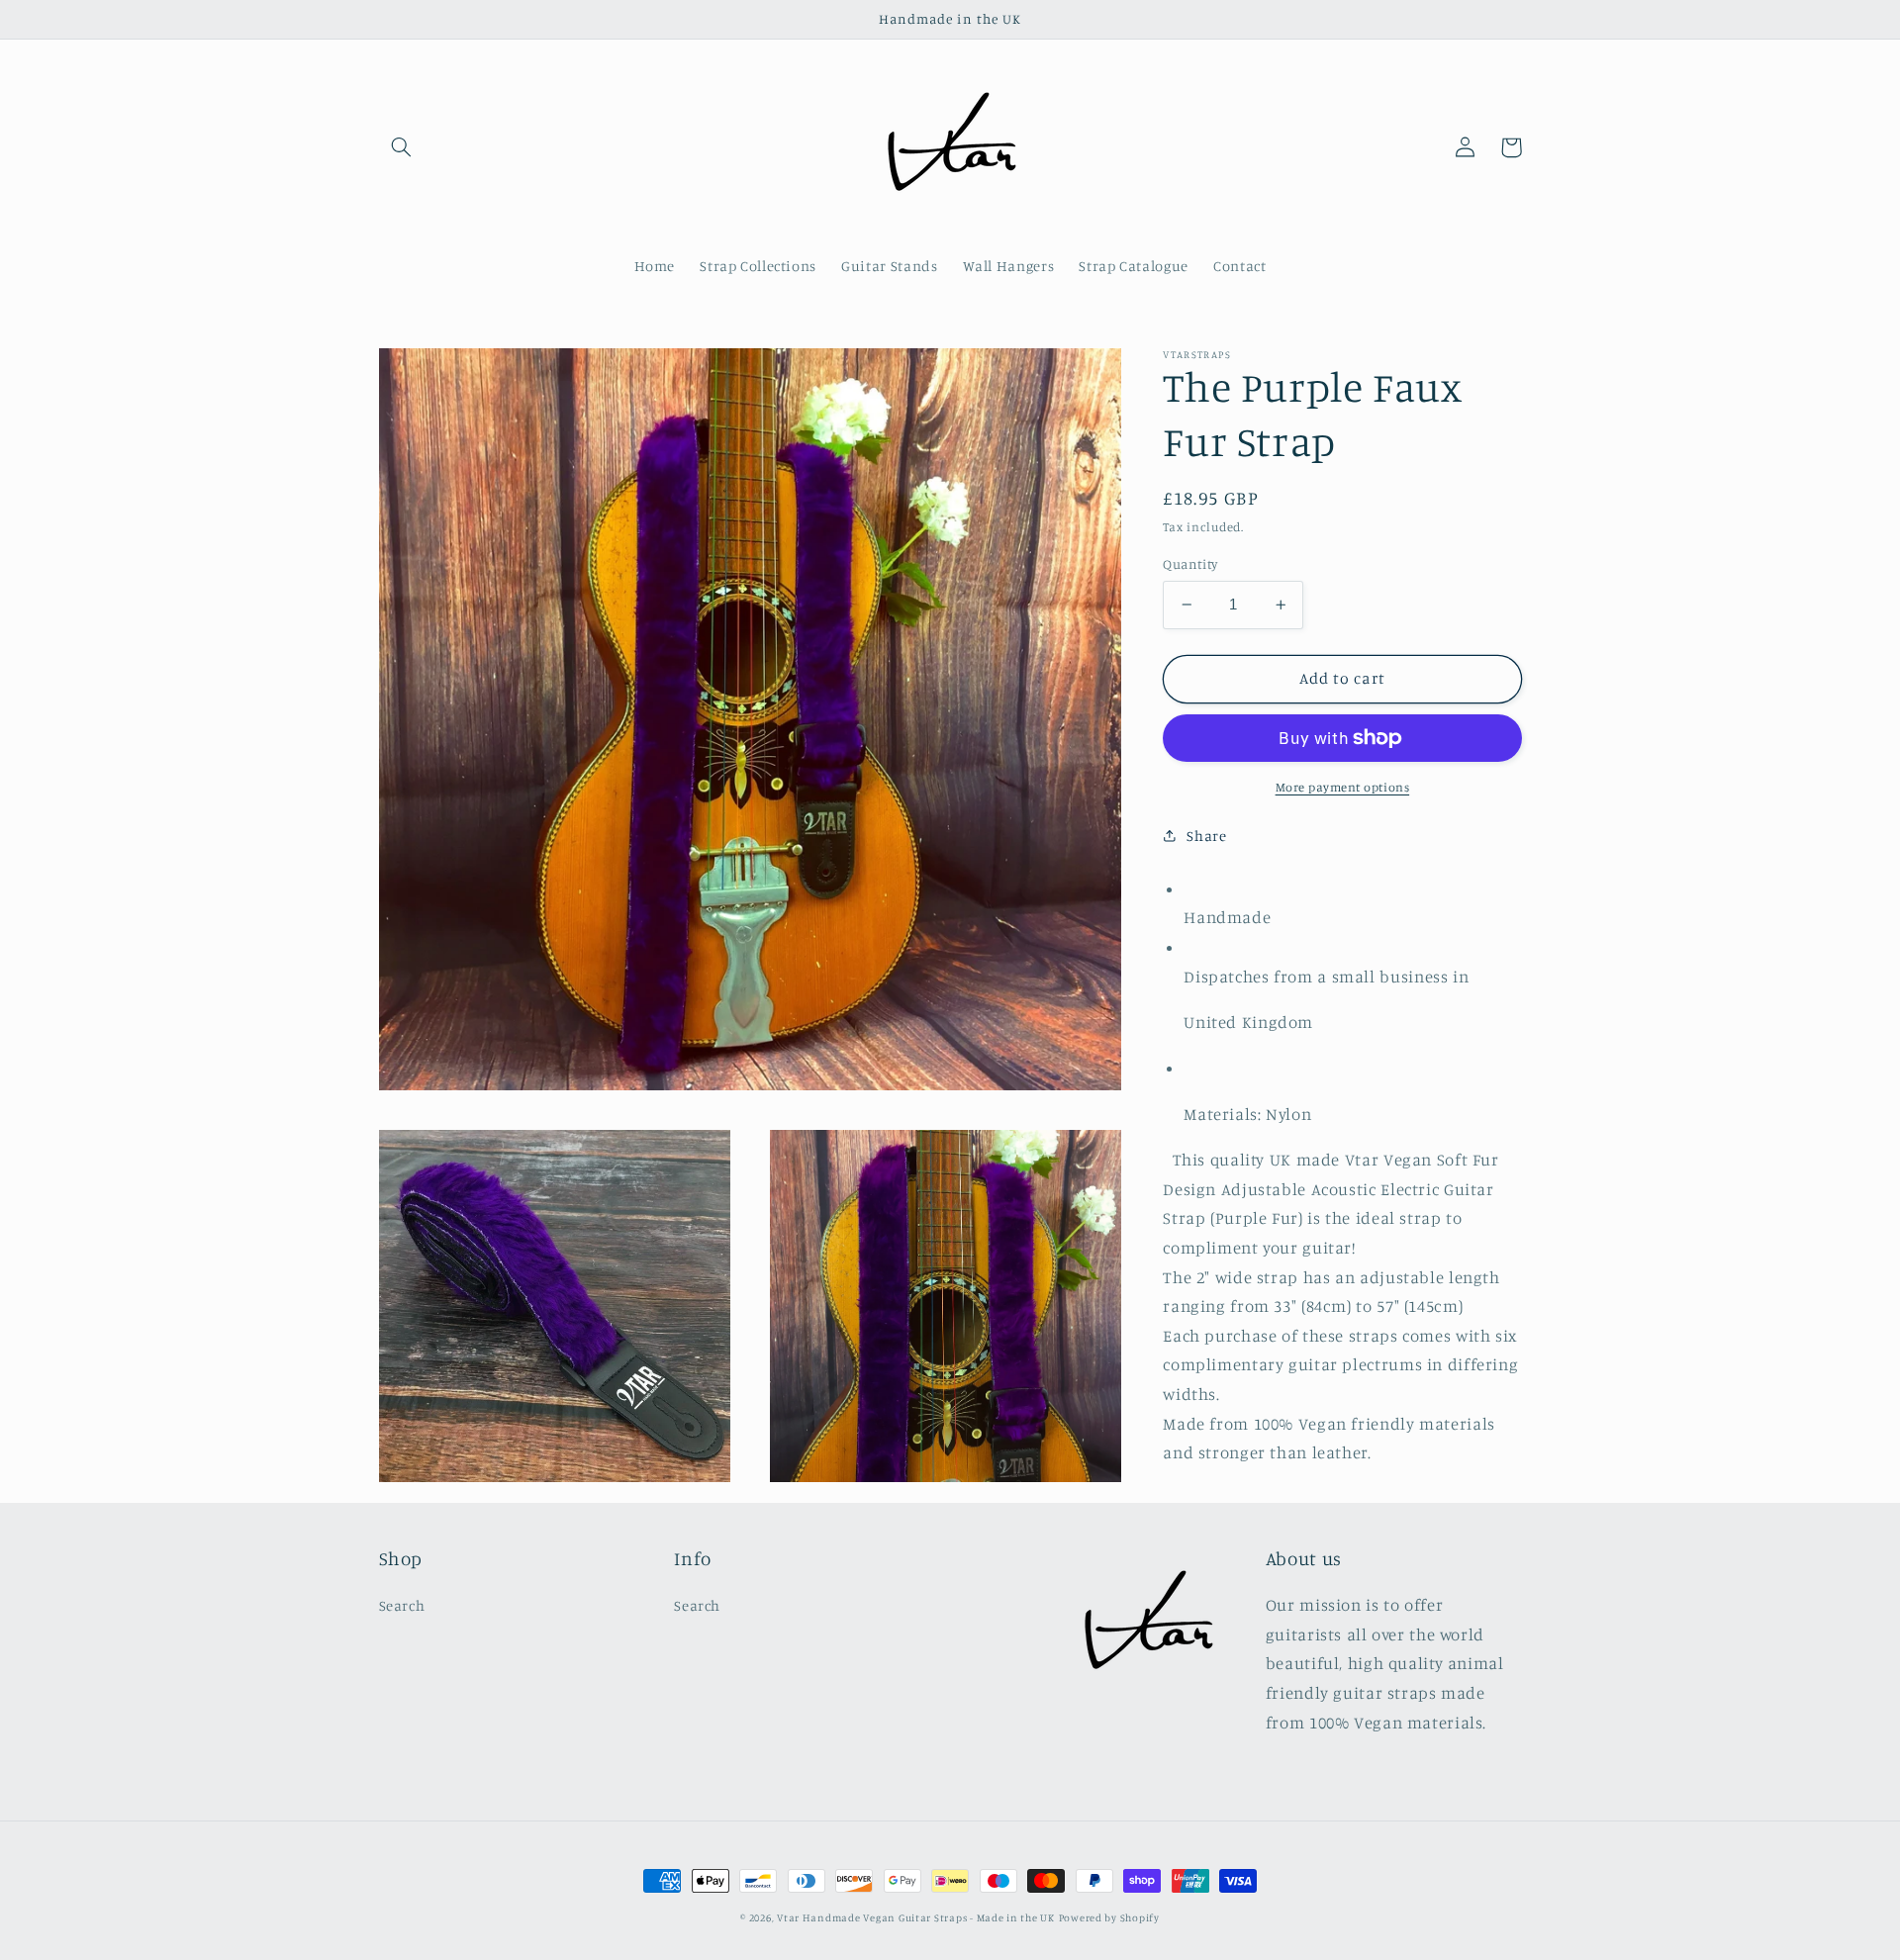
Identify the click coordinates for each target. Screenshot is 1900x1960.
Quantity (1190, 564)
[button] (402, 147)
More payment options (1343, 787)
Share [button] (1206, 836)
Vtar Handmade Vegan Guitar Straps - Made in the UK (916, 1917)
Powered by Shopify (1109, 1917)
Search (402, 1605)
